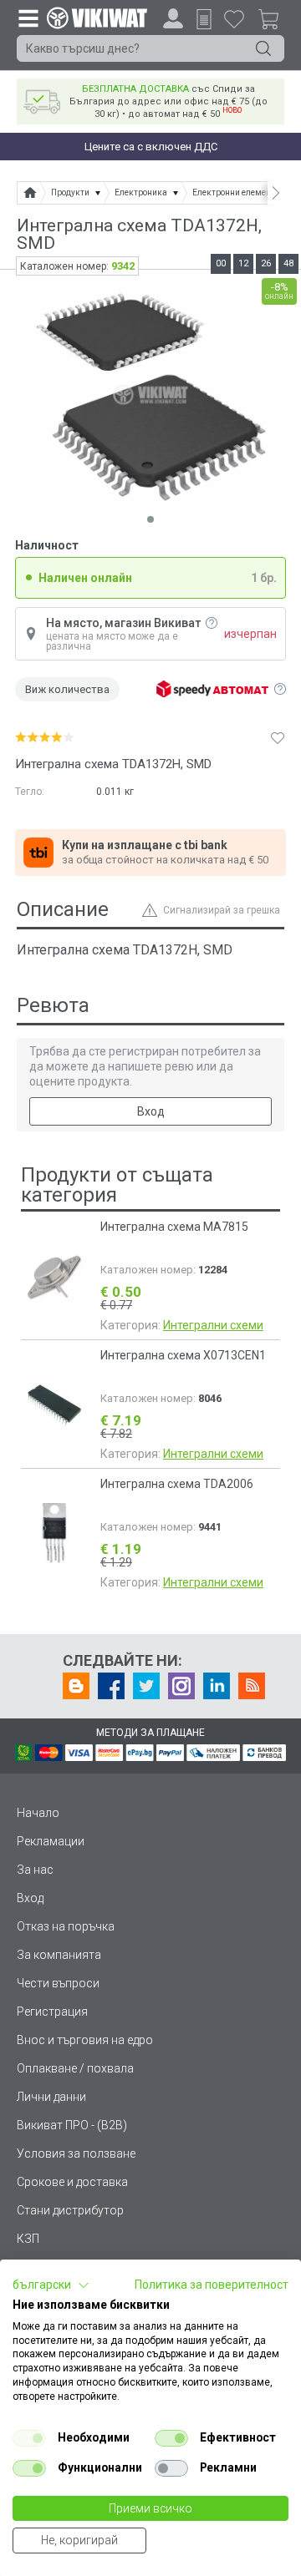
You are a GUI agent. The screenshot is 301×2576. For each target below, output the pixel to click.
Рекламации (51, 1841)
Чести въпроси (58, 1983)
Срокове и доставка (72, 2182)
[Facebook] (111, 1686)
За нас (35, 1870)
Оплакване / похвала (75, 2068)
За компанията (59, 1955)
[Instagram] (181, 1686)
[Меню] (28, 18)
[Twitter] (146, 1686)
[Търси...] (263, 48)
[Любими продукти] (234, 18)
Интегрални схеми (213, 1325)
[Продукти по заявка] (204, 19)
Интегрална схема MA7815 (174, 1227)
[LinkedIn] (217, 1686)
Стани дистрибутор (70, 2210)
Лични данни (51, 2097)
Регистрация (52, 2012)
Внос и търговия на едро (85, 2040)
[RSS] (252, 1686)
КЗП (28, 2239)
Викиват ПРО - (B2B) (72, 2125)
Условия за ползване (76, 2153)
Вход (151, 1111)
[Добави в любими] (278, 737)
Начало (38, 1813)
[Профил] (173, 18)
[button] (51, 2285)
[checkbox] (29, 2438)
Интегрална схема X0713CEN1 (183, 1355)
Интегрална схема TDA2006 (177, 1484)
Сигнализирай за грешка (222, 910)
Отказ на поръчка (66, 1926)
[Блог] (76, 1686)
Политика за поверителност (212, 2285)
